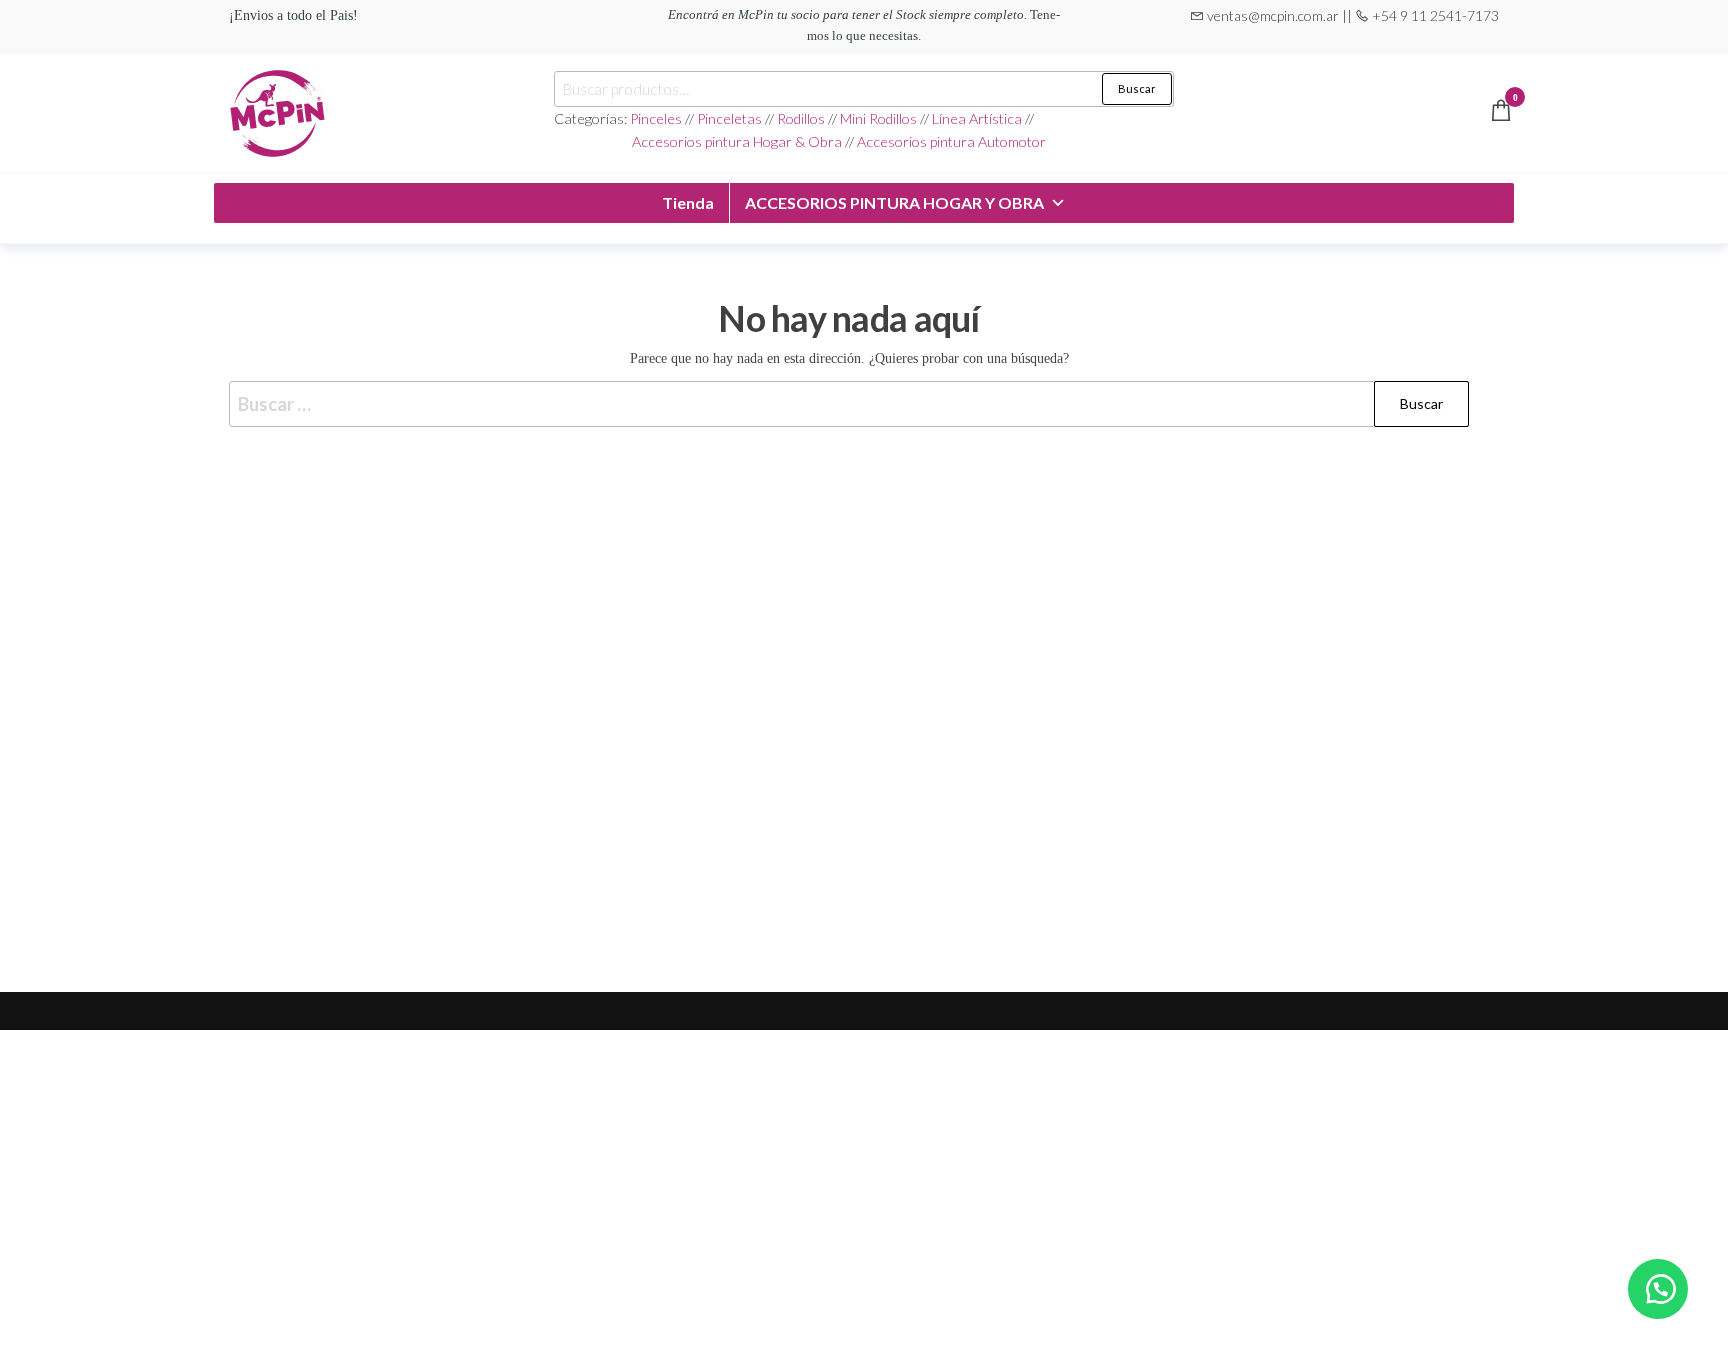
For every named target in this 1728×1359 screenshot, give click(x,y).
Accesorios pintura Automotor (951, 141)
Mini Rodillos (880, 118)
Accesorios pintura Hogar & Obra (737, 141)
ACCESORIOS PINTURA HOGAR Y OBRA (894, 202)
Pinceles (657, 118)
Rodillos (801, 118)
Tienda (688, 202)
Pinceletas (729, 118)
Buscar (1137, 88)
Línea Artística (977, 118)
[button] (1658, 1289)
